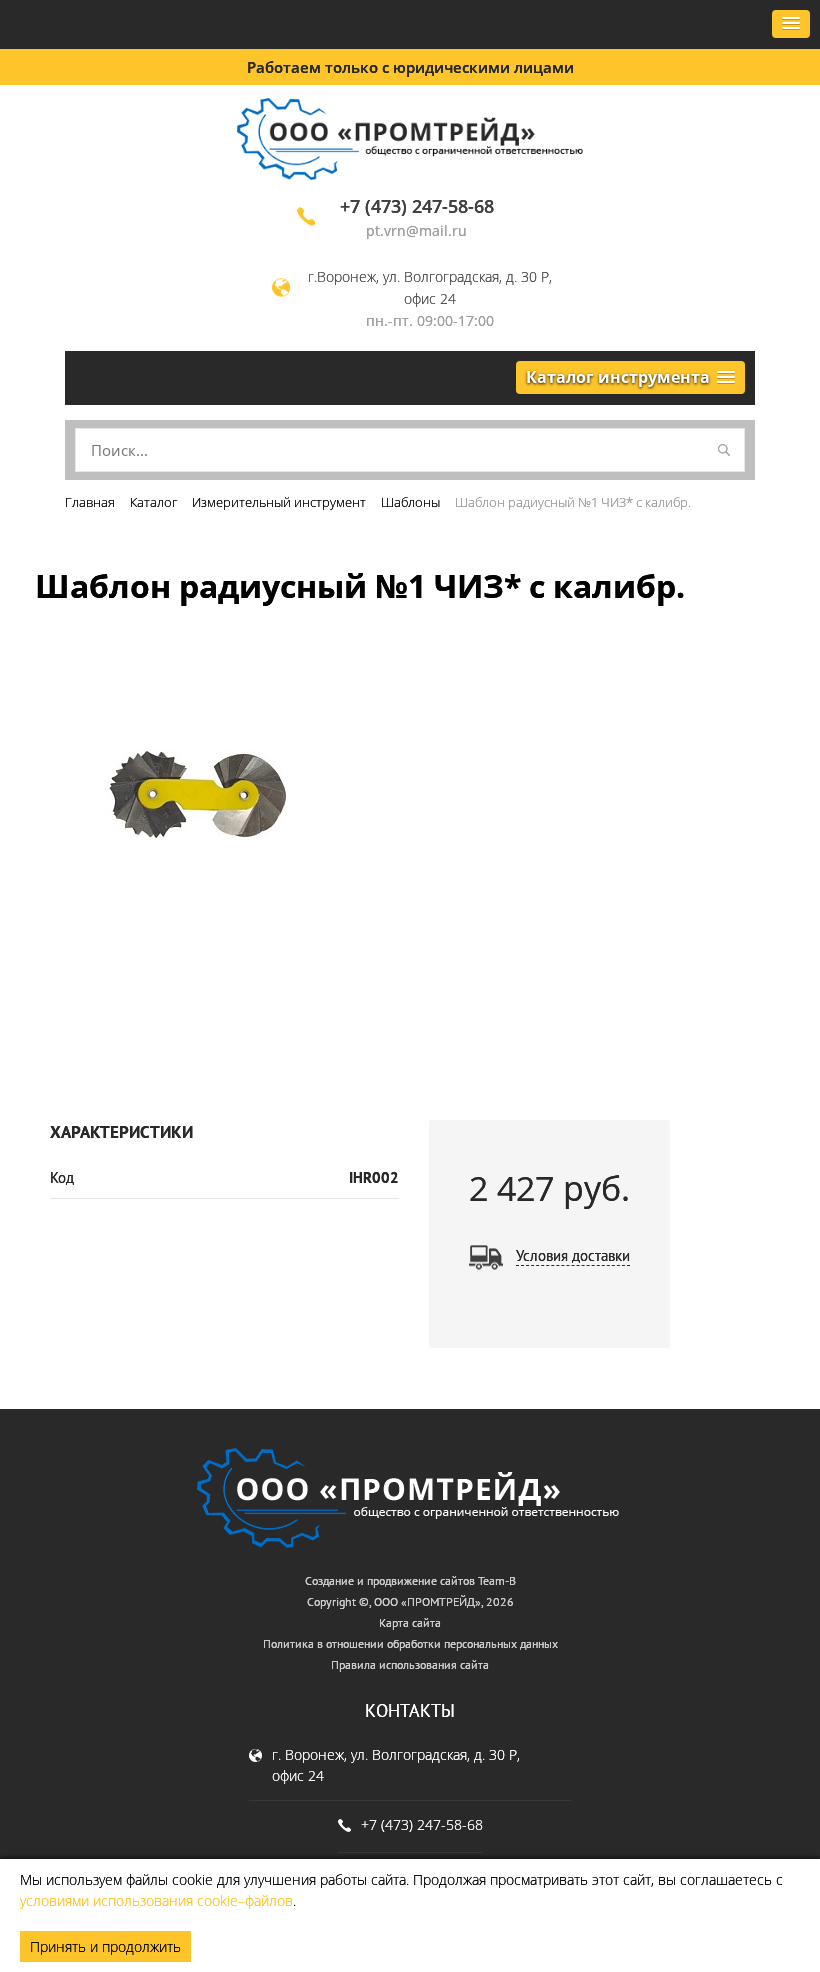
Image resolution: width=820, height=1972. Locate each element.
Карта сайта (410, 1622)
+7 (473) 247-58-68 (417, 206)
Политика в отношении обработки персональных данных (410, 1643)
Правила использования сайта (410, 1664)
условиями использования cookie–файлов (156, 1900)
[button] (791, 24)
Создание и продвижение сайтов (390, 1580)
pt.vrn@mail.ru (416, 230)
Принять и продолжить (105, 1946)
